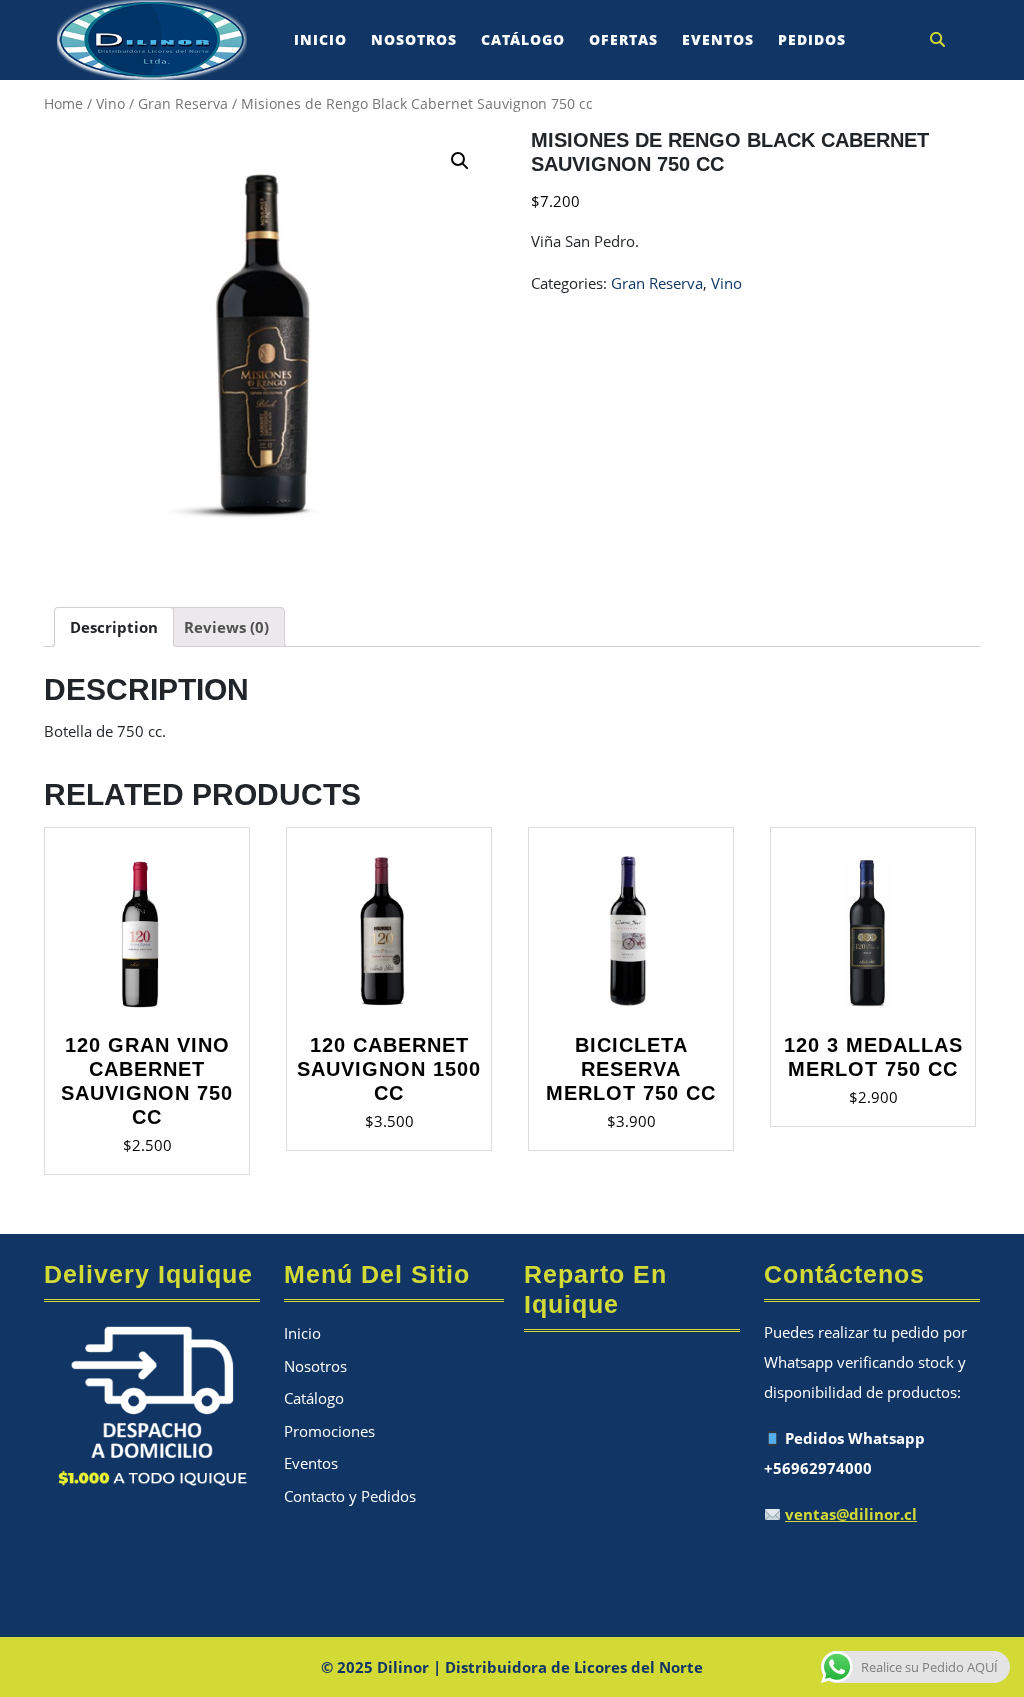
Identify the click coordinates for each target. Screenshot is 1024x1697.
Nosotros (414, 39)
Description (114, 627)
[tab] (114, 627)
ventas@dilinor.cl (851, 1514)
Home (63, 103)
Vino (110, 103)
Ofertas (623, 39)
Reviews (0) (226, 627)
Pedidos (812, 39)
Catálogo (523, 39)
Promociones (329, 1431)
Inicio (320, 39)
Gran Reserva (183, 103)
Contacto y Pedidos (350, 1496)
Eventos (718, 39)
